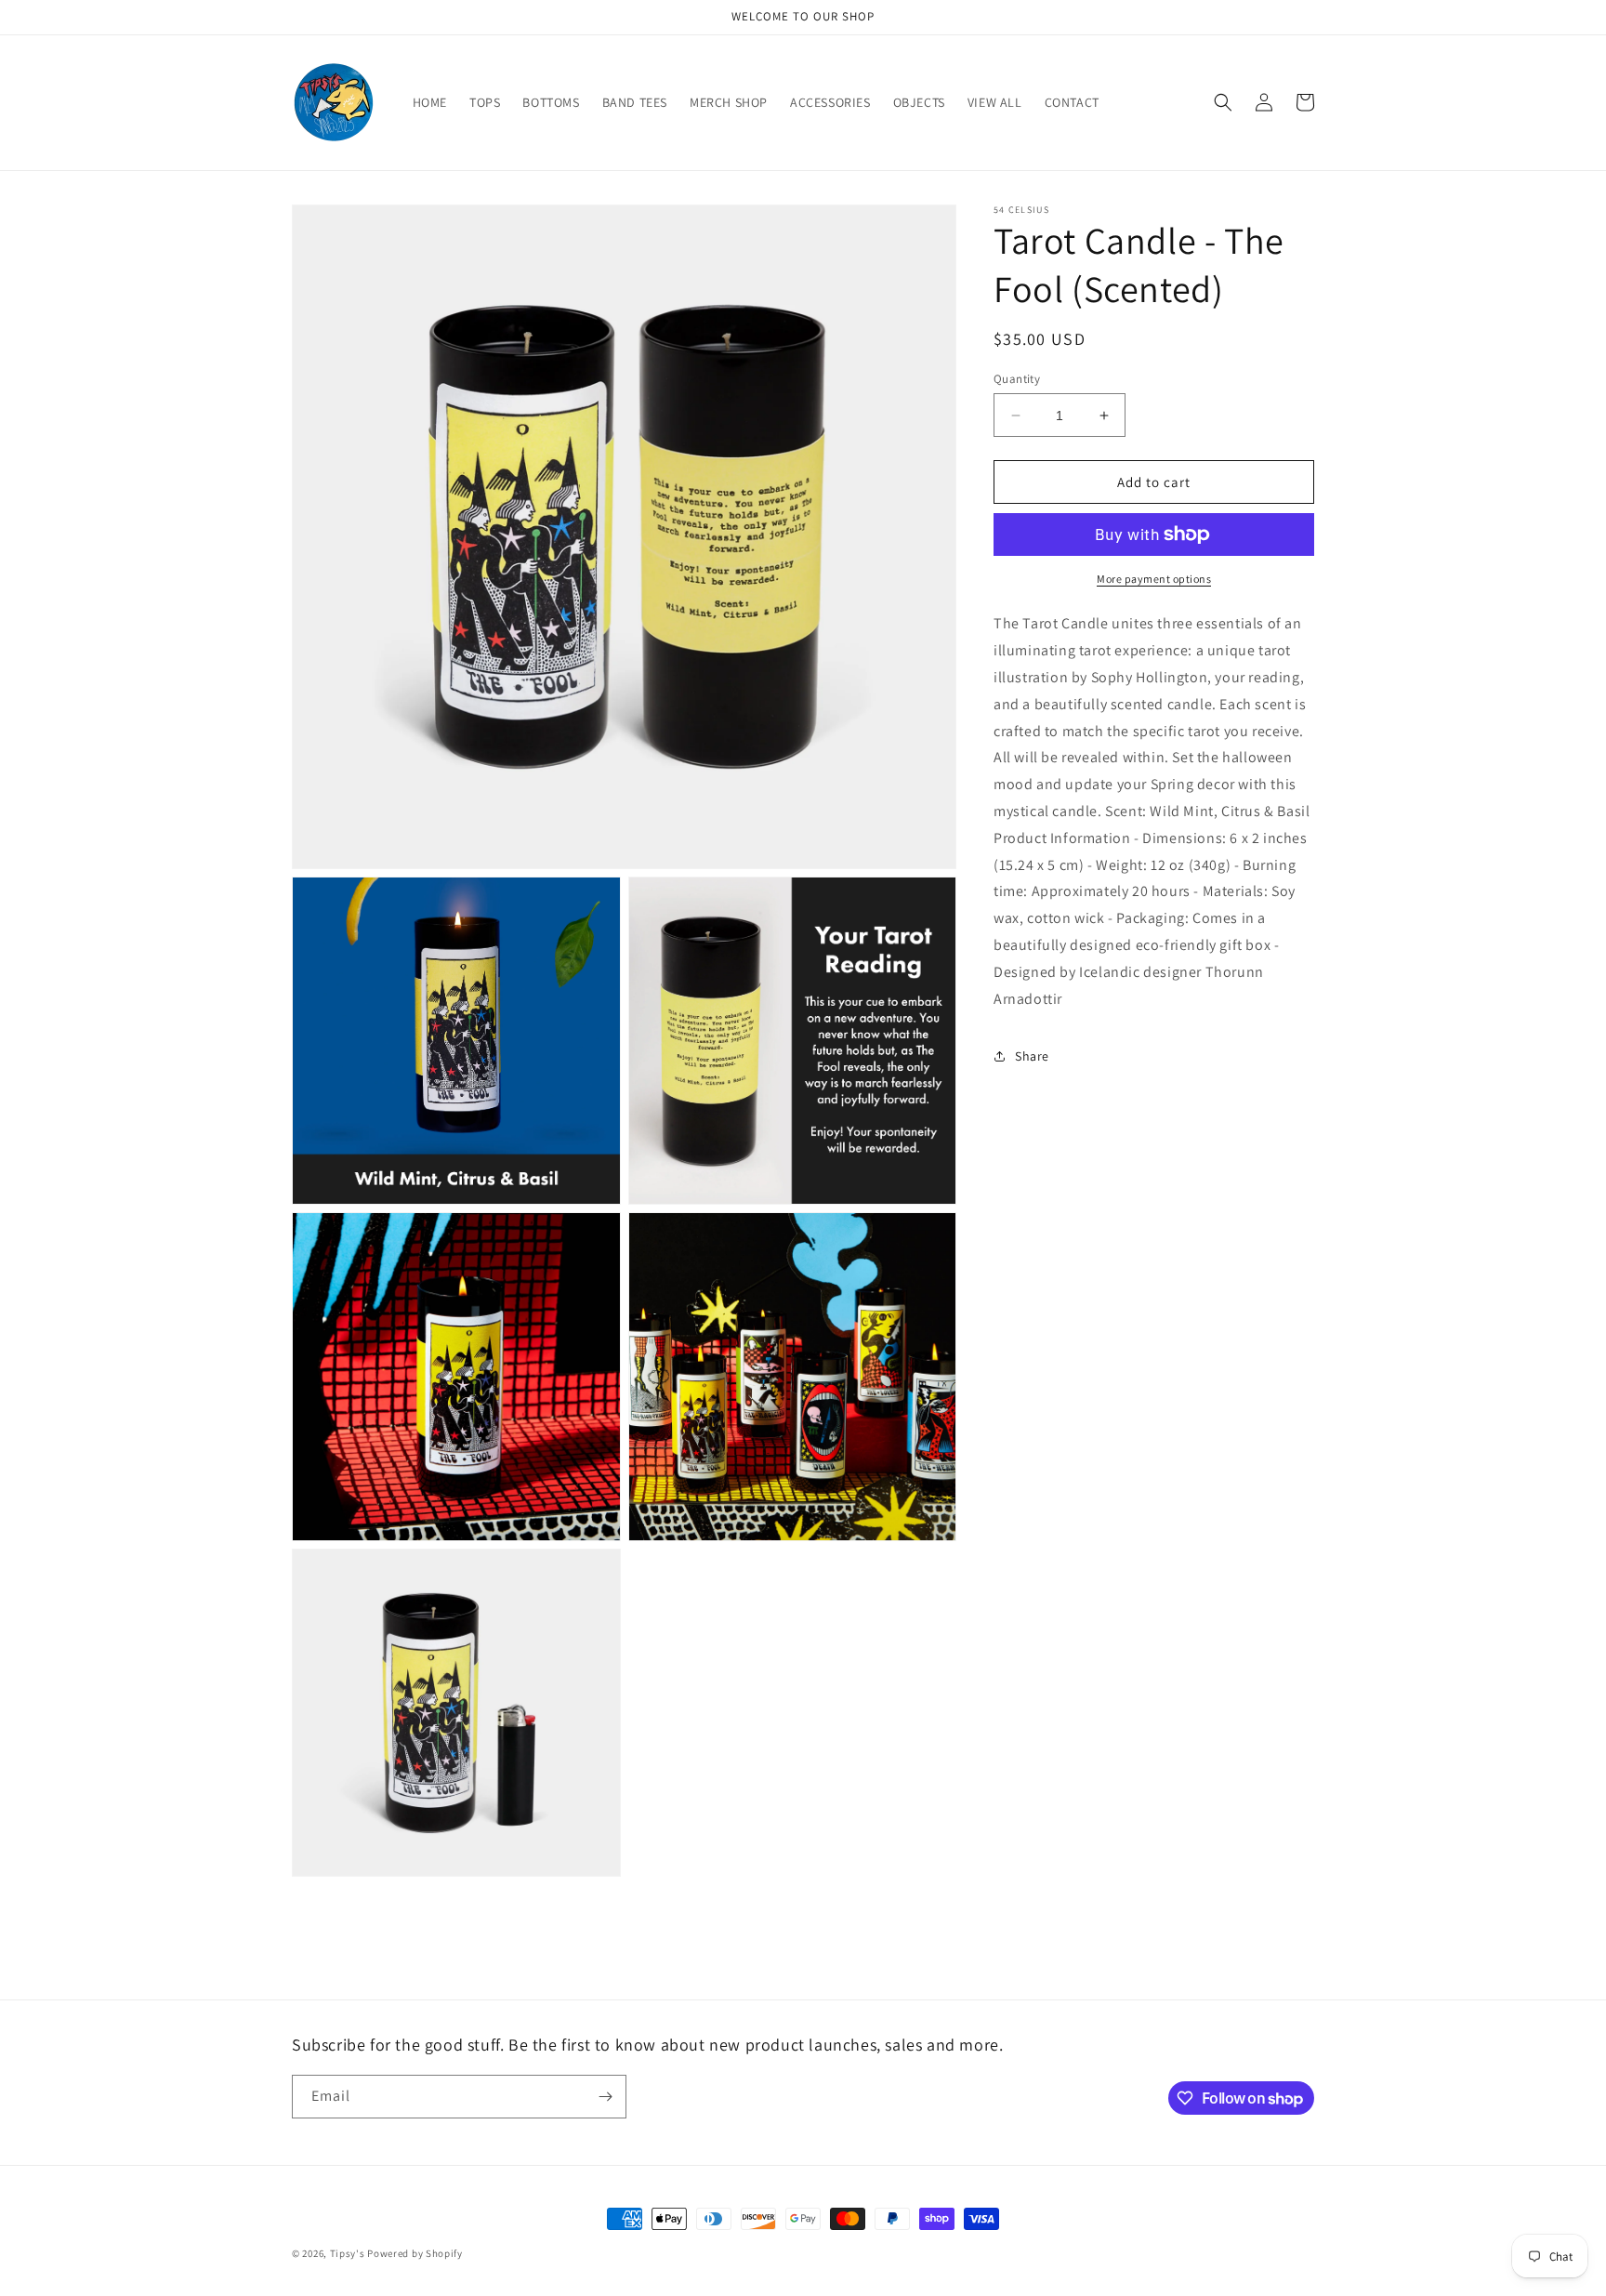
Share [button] (1032, 1056)
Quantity (1017, 379)
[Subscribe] (605, 2097)
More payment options (1154, 579)
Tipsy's (348, 2253)
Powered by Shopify (415, 2253)
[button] (1223, 102)
